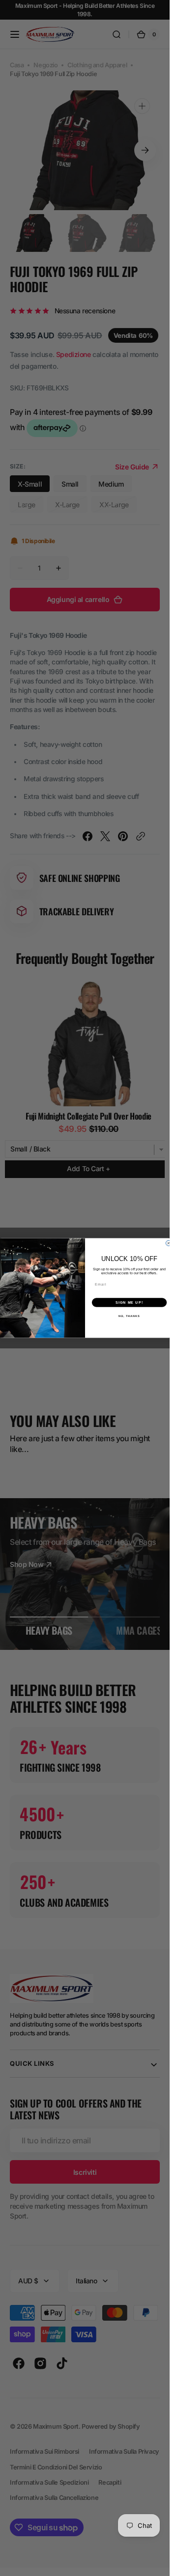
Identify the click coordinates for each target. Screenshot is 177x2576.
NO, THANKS (129, 1316)
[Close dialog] (168, 1243)
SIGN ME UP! (129, 1303)
